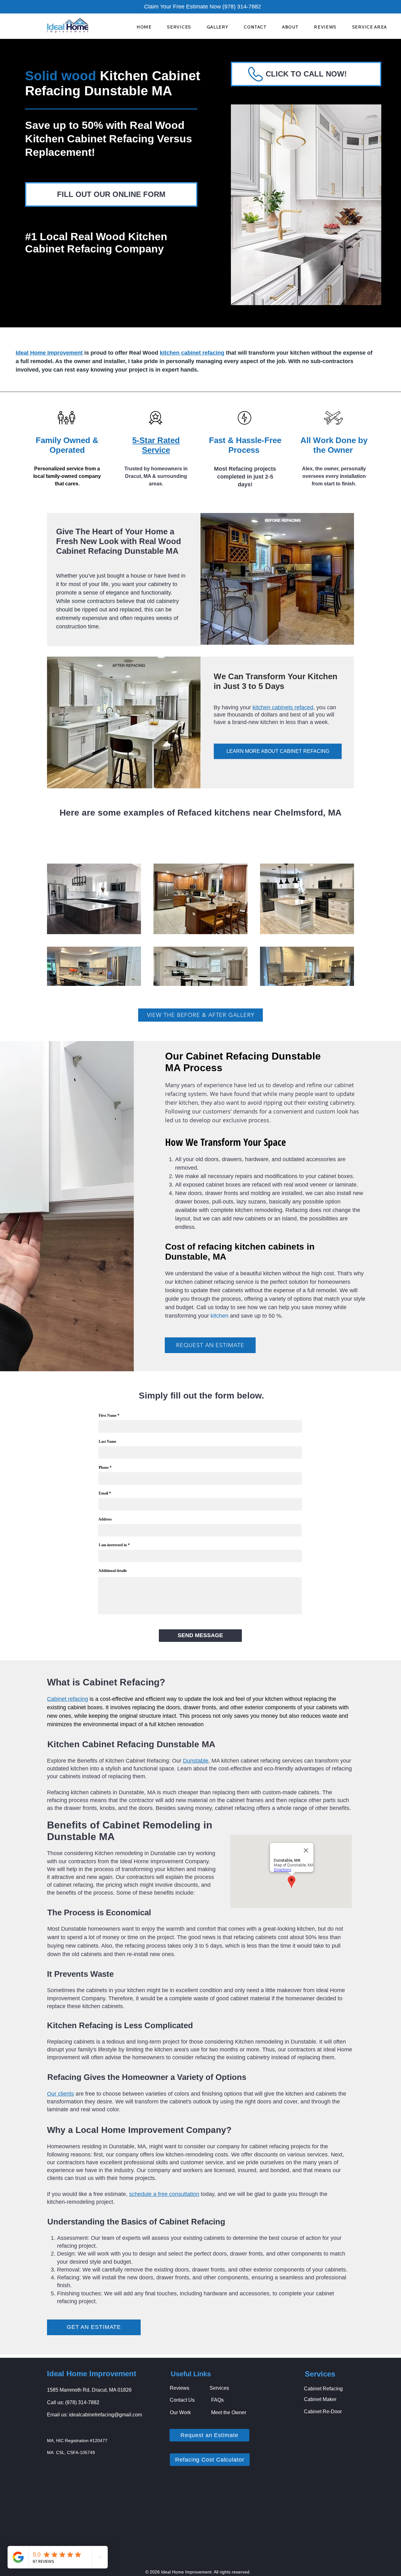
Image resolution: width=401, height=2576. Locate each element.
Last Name (107, 1441)
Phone (104, 1468)
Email (103, 1493)
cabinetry (167, 601)
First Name (108, 1415)
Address (105, 1519)
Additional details (113, 1571)
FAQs (217, 2400)
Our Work (180, 2412)
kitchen (219, 1316)
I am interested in (113, 1545)
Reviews (180, 2388)
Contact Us (182, 2400)
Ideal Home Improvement (92, 2374)
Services (219, 2388)
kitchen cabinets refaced (283, 707)
